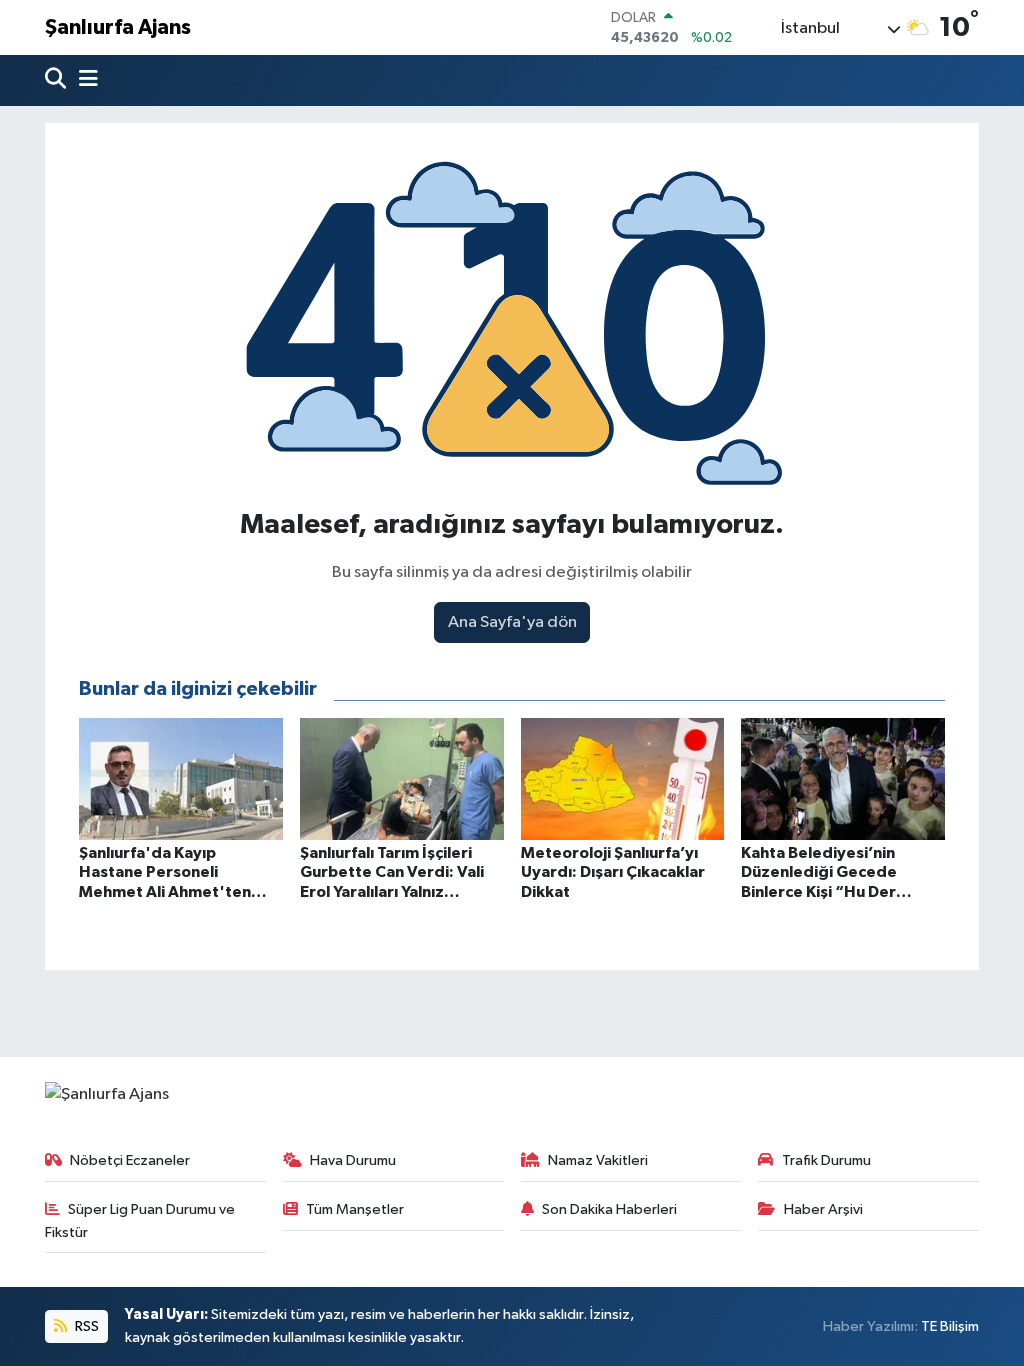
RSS (85, 1326)
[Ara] (57, 80)
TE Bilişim (950, 1326)
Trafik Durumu (826, 1160)
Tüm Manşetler (355, 1209)
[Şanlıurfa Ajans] (107, 1094)
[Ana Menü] (84, 80)
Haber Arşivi (823, 1209)
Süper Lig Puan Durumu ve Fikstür (140, 1220)
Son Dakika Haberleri (609, 1209)
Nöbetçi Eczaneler (130, 1160)
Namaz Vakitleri (598, 1160)
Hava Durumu (353, 1160)
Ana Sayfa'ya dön (512, 622)
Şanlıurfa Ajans (118, 27)
